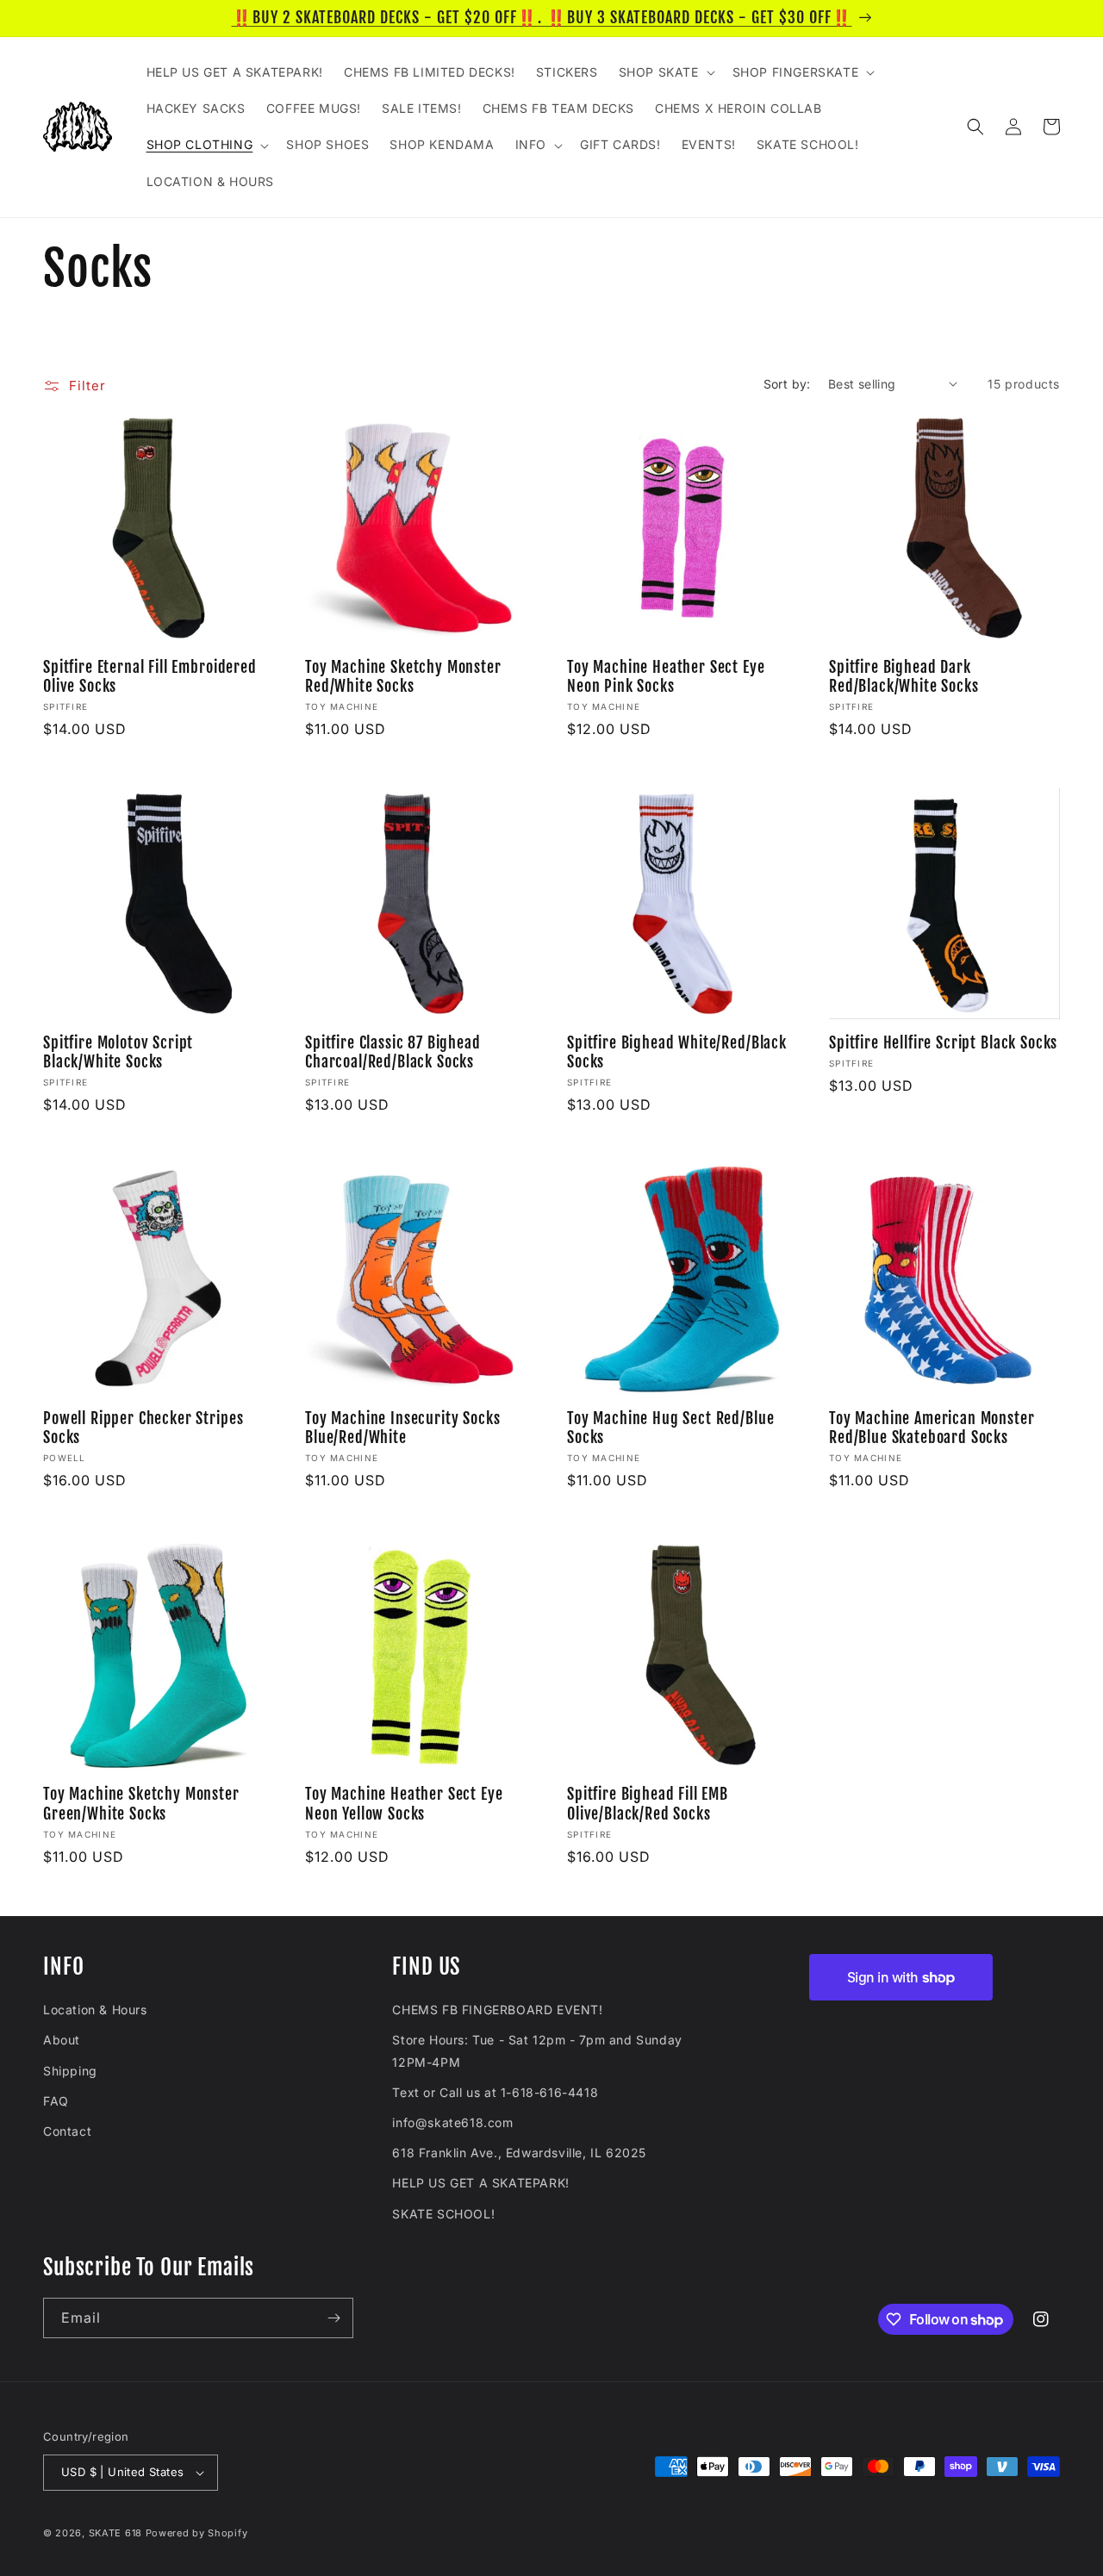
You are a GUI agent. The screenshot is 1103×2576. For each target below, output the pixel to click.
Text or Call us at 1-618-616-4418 (495, 2092)
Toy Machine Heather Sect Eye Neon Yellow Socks (404, 1804)
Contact (67, 2131)
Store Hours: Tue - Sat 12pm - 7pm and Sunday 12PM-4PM (537, 2050)
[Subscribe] (333, 2318)
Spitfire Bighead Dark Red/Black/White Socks (904, 677)
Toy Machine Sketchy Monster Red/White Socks (403, 677)
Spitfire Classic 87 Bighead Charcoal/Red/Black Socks (393, 1053)
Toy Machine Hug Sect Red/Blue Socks (670, 1428)
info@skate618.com (452, 2122)
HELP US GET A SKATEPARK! (480, 2183)
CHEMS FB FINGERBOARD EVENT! (497, 2010)
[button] (665, 72)
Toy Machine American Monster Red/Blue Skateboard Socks (932, 1428)
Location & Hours (95, 2010)
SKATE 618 (115, 2533)
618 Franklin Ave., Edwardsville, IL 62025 (519, 2153)
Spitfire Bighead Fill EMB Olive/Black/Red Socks (648, 1804)
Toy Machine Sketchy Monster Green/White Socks (141, 1804)
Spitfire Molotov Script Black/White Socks (118, 1053)
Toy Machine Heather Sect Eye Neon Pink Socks (666, 677)
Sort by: (787, 384)
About (62, 2040)
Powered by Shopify (197, 2533)
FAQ (56, 2101)
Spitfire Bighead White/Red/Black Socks (677, 1053)
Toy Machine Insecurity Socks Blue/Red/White (403, 1428)
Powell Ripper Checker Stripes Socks (143, 1428)
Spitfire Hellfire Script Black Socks (943, 1043)
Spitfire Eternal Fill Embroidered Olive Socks (150, 677)
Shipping (70, 2071)
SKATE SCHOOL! (443, 2214)
